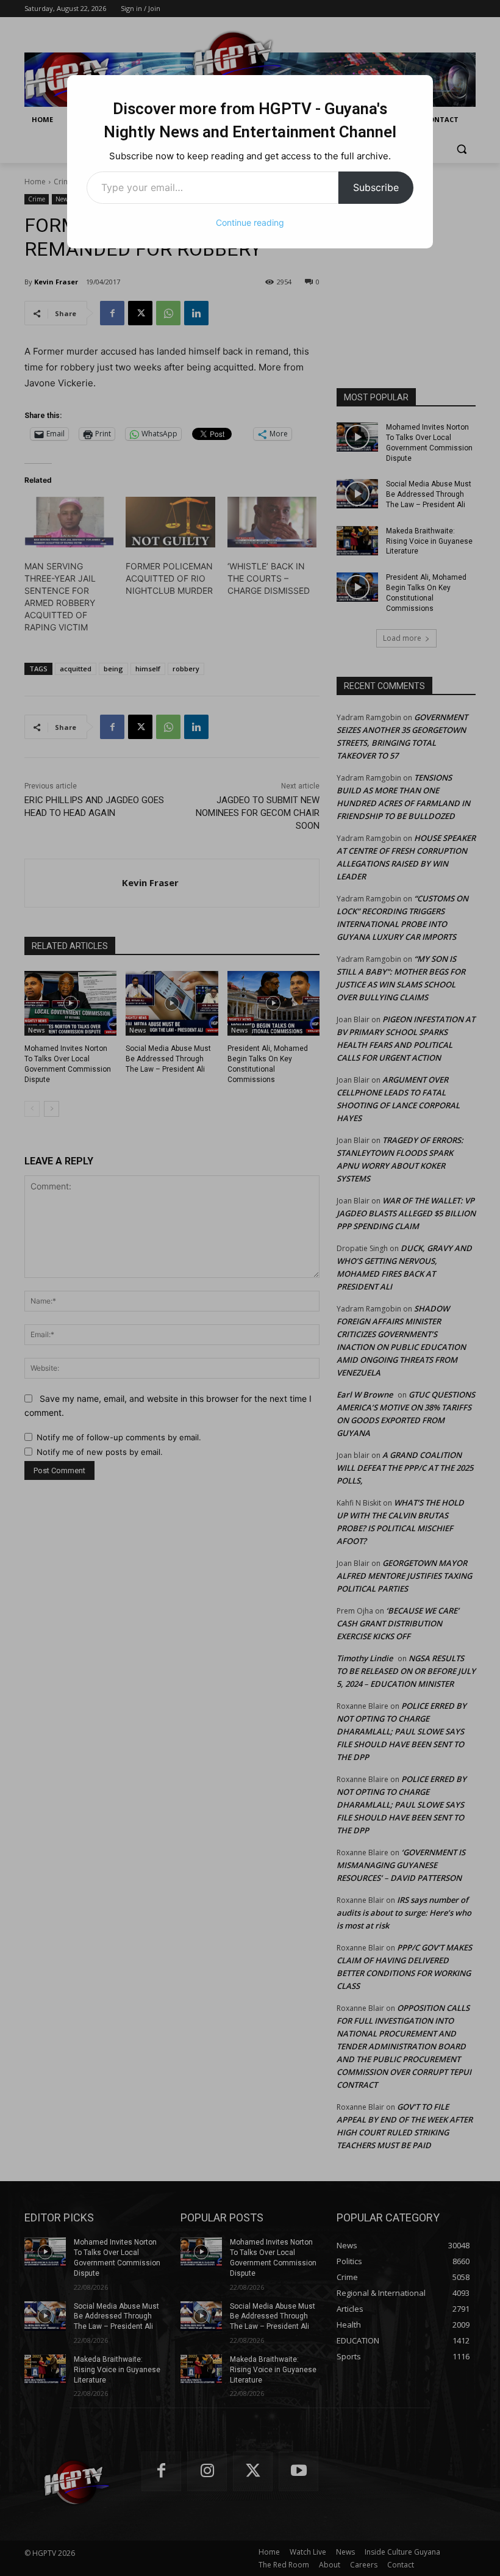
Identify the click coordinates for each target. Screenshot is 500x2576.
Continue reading (250, 222)
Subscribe (376, 187)
